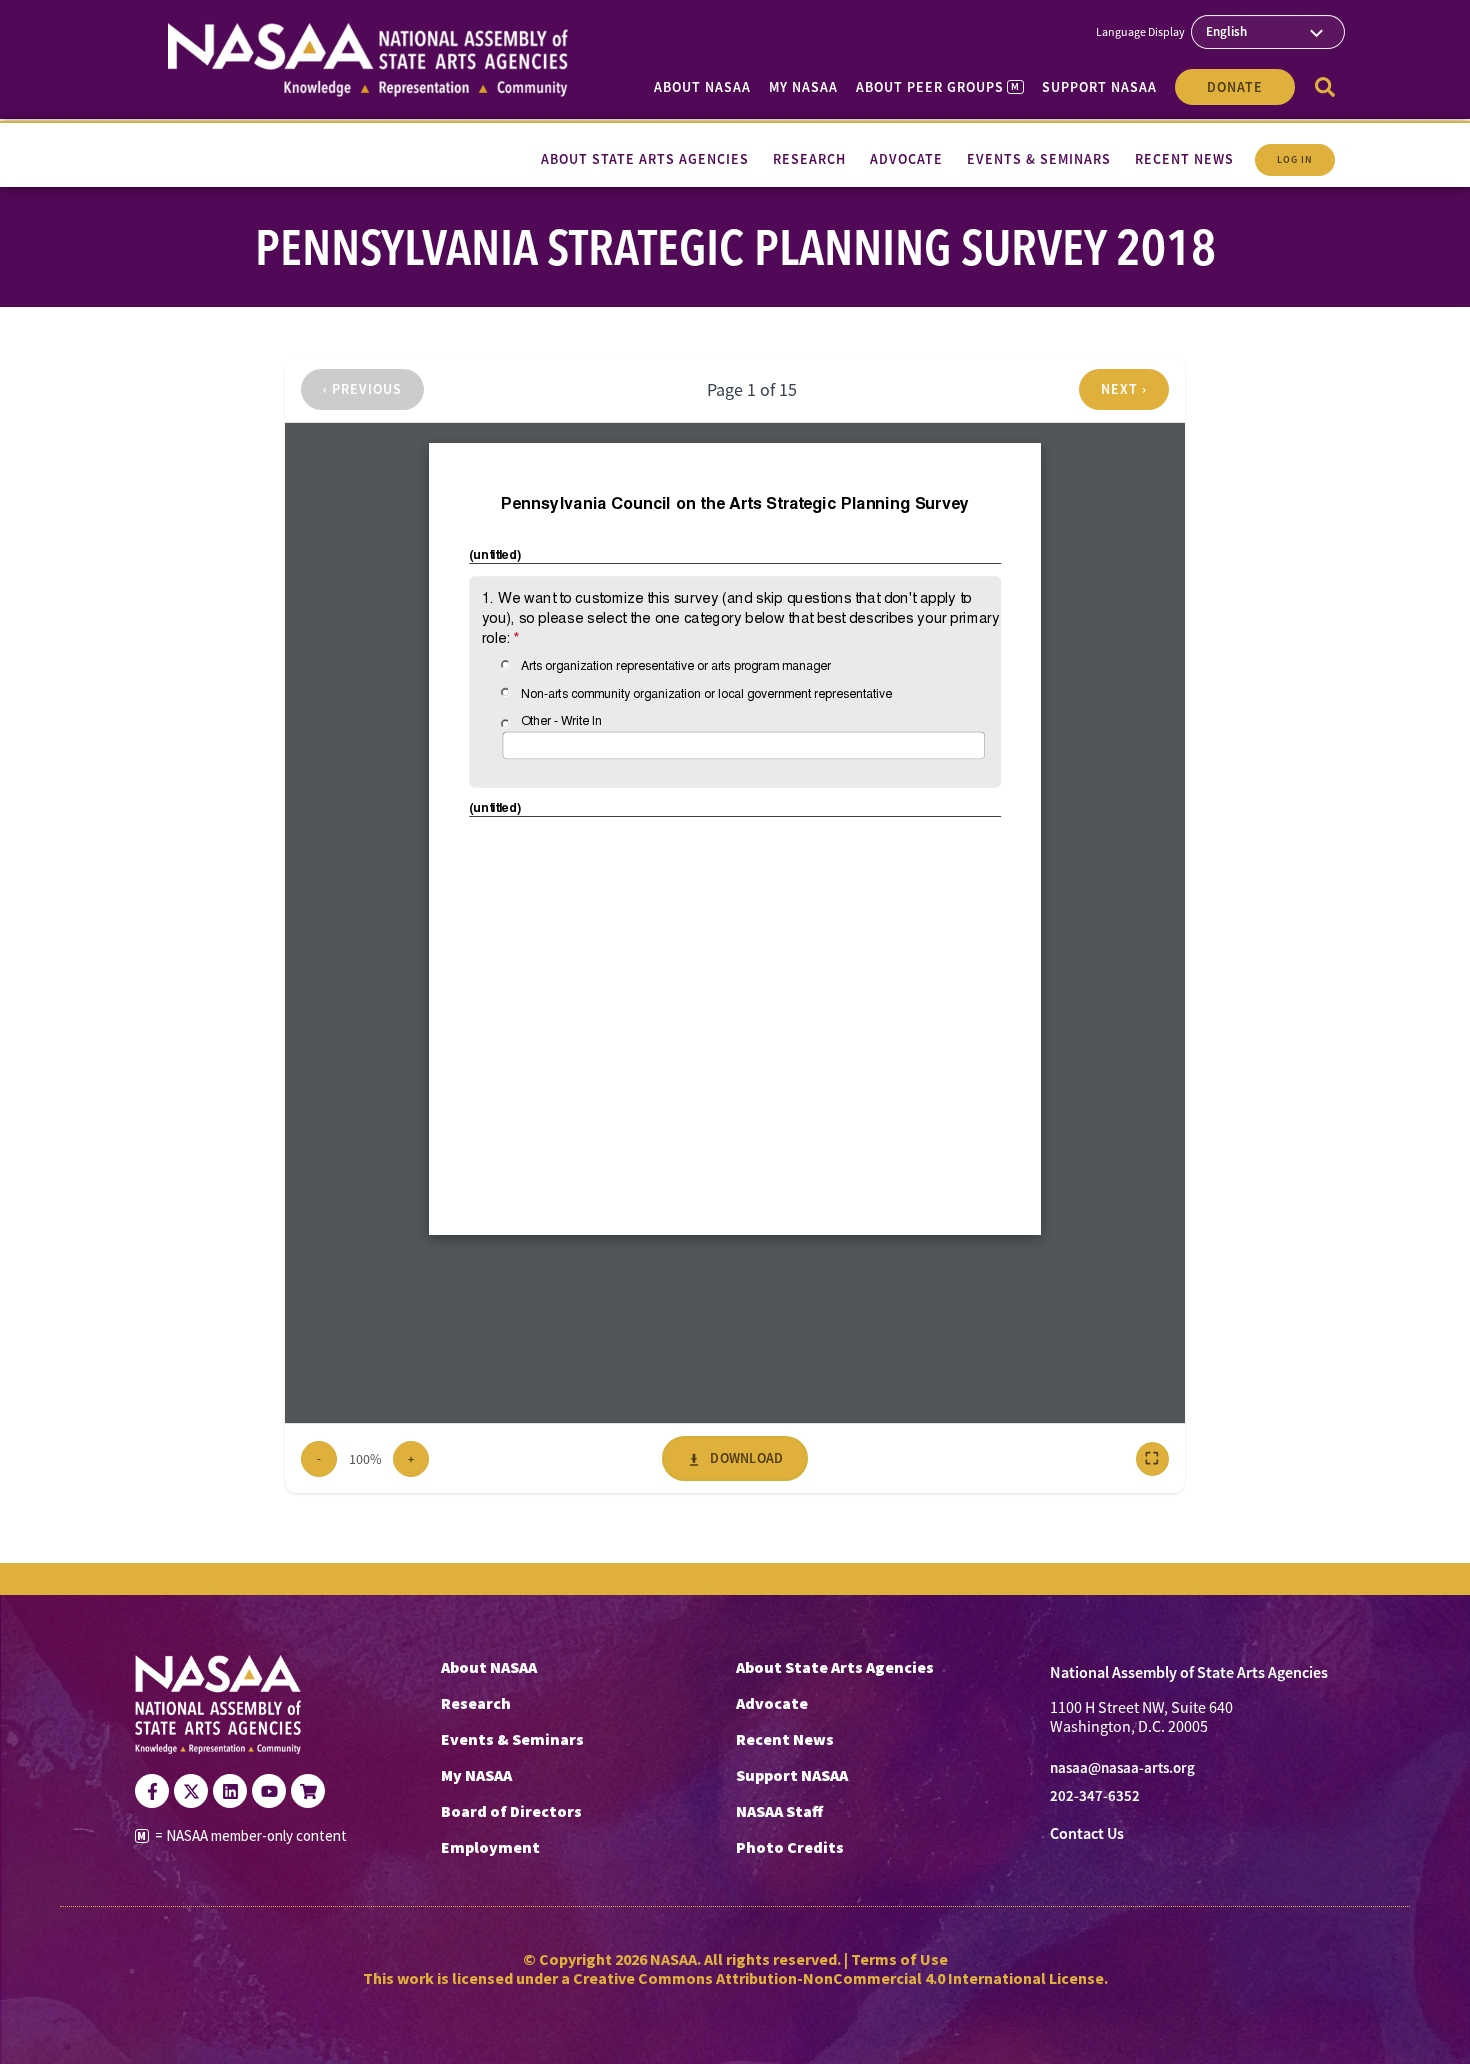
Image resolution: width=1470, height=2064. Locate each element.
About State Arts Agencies (835, 1667)
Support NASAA (1099, 87)
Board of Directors (511, 1811)
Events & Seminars (512, 1739)
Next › (1124, 389)
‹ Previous (362, 389)
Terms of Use (899, 1959)
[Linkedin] (230, 1791)
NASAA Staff (779, 1811)
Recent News (785, 1739)
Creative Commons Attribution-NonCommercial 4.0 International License (838, 1978)
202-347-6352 (1095, 1796)
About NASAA (702, 87)
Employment (490, 1847)
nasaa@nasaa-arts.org (1122, 1768)
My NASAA (803, 87)
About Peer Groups (937, 87)
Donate (1235, 87)
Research (476, 1703)
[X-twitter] (191, 1791)
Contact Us (1087, 1833)
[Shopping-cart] (308, 1791)
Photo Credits (790, 1847)
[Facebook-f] (152, 1791)
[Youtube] (269, 1791)
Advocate (772, 1703)
